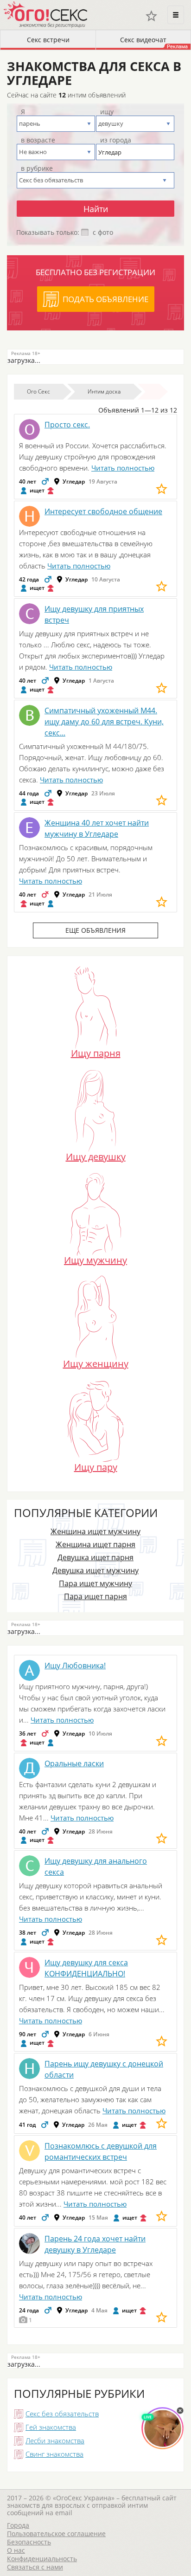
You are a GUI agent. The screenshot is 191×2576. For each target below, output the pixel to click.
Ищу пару (96, 1466)
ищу (107, 112)
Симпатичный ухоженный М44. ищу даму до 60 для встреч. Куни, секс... (104, 722)
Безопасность (29, 2542)
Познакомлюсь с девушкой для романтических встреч (101, 2151)
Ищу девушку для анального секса (96, 1866)
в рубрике (37, 168)
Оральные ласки (74, 1763)
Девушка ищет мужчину (95, 1570)
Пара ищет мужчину (95, 1583)
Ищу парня (96, 1052)
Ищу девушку (96, 1156)
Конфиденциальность (42, 2559)
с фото (103, 232)
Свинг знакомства (54, 2454)
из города (116, 140)
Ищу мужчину (95, 1259)
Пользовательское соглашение (56, 2534)
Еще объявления (95, 930)
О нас (16, 2550)
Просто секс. (67, 425)
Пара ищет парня (95, 1596)
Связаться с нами (35, 2567)
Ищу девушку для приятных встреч (94, 614)
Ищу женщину (96, 1362)
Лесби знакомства (55, 2440)
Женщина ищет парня (95, 1544)
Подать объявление (105, 299)
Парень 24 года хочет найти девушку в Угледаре (95, 2244)
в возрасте (38, 140)
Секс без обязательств (62, 2414)
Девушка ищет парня (95, 1557)
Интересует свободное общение (103, 511)
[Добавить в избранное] (162, 489)
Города (18, 2525)
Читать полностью (123, 468)
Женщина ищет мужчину (95, 1531)
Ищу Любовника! (75, 1666)
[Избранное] (151, 16)
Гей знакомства (51, 2427)
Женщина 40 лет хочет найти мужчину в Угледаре (97, 828)
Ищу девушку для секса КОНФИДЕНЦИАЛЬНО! (86, 1968)
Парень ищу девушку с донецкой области (104, 2069)
